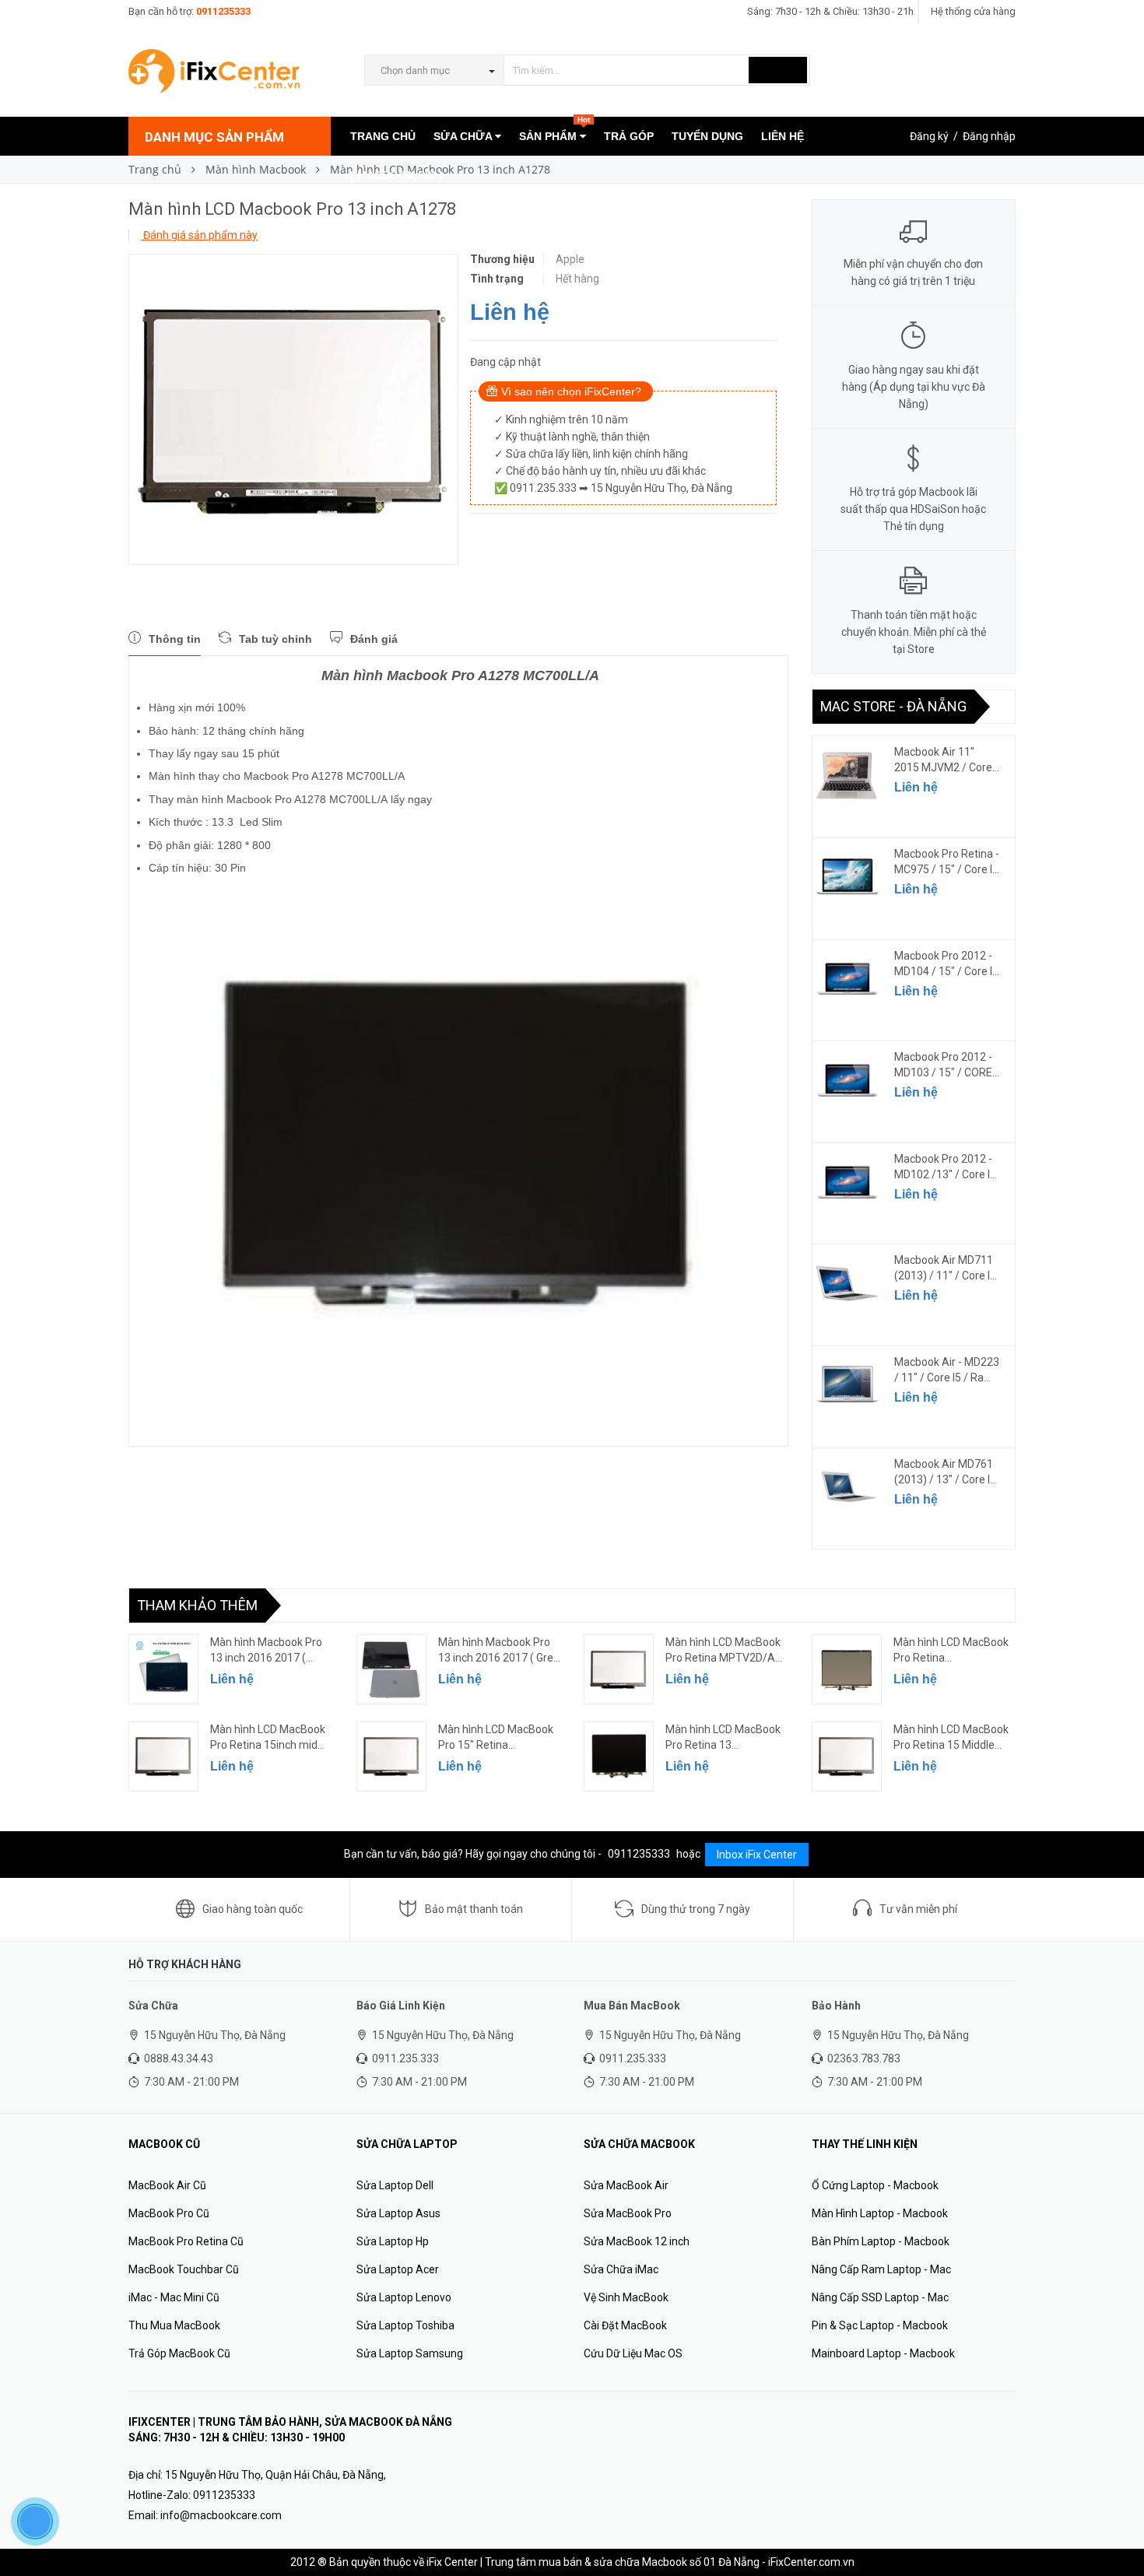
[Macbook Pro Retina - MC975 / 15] (847, 877)
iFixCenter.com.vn (811, 2562)
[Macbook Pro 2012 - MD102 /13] (847, 1182)
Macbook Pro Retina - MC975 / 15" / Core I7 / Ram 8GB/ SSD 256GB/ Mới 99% (947, 862)
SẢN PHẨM (554, 130)
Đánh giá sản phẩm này (199, 235)
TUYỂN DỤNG (707, 136)
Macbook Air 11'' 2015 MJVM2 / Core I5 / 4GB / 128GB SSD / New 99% (946, 760)
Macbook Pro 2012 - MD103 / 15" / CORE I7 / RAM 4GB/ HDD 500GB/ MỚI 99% (943, 1065)
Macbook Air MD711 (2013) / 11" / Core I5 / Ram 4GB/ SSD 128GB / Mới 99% (945, 1269)
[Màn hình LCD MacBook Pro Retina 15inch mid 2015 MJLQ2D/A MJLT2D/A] (163, 1757)
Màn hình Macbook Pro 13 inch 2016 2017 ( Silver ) (266, 1651)
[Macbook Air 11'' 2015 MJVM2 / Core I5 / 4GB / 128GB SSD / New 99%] (847, 775)
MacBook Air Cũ (167, 2185)
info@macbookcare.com (221, 2515)
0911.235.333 (405, 2058)
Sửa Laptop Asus (398, 2213)
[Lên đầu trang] (1117, 2529)
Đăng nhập (989, 136)
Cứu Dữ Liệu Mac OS (633, 2353)
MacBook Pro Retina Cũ (186, 2241)
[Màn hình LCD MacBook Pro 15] (391, 1757)
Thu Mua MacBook (174, 2325)
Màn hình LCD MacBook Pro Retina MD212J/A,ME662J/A (951, 1651)
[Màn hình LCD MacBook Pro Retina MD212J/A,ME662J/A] (847, 1669)
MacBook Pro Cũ (169, 2213)
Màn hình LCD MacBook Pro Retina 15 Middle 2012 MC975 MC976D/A (953, 1738)
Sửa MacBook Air (626, 2185)
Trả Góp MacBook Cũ (179, 2353)
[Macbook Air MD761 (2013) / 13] (847, 1487)
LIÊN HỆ (783, 136)
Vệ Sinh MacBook (626, 2297)
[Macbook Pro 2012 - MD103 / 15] (847, 1080)
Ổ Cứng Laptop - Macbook (875, 2185)
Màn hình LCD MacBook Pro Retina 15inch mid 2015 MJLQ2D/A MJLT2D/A (268, 1738)
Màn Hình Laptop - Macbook (880, 2213)
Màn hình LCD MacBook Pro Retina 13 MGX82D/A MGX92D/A (723, 1738)
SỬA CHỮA (464, 136)
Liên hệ (510, 312)
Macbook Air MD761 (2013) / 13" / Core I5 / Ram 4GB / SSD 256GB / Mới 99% (945, 1472)
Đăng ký (929, 136)
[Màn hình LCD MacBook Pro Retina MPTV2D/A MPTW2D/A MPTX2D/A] (619, 1669)
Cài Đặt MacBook (625, 2325)
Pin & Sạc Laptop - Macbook (880, 2325)
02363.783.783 (864, 2058)
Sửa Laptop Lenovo (404, 2297)
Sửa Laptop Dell (395, 2185)
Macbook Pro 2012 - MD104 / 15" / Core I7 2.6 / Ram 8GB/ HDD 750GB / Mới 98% (946, 964)
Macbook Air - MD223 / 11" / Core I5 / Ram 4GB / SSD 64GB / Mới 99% (947, 1370)
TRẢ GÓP (629, 136)
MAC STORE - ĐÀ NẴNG (893, 706)
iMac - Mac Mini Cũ (174, 2297)
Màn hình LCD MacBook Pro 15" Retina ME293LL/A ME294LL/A (497, 1738)
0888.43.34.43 (179, 2058)
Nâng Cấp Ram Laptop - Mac (881, 2269)
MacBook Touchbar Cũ (184, 2269)
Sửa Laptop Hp (393, 2241)
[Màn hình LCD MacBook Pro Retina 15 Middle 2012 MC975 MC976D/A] (847, 1757)
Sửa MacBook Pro (628, 2213)
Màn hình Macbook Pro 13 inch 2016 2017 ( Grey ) (498, 1651)
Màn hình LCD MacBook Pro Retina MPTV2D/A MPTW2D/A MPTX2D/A (724, 1651)
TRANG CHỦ (383, 136)
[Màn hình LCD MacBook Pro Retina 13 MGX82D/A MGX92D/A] (619, 1757)
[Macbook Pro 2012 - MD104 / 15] (847, 979)
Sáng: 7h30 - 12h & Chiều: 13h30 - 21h (830, 11)
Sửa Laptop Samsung (410, 2353)
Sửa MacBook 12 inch (637, 2241)
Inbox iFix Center (757, 1855)
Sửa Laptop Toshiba (405, 2325)
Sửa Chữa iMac (621, 2269)
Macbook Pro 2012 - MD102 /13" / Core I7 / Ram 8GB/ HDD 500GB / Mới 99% (945, 1167)
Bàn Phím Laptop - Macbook (881, 2241)
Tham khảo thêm (197, 1605)
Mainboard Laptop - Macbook (883, 2353)
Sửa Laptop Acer (398, 2269)
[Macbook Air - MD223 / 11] (847, 1385)
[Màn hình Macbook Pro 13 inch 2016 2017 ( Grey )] (391, 1669)
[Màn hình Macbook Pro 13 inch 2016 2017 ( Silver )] (163, 1669)
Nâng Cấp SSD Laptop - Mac (880, 2297)
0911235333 (223, 11)
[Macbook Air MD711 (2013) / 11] (847, 1283)
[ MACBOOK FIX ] (396, 175)
